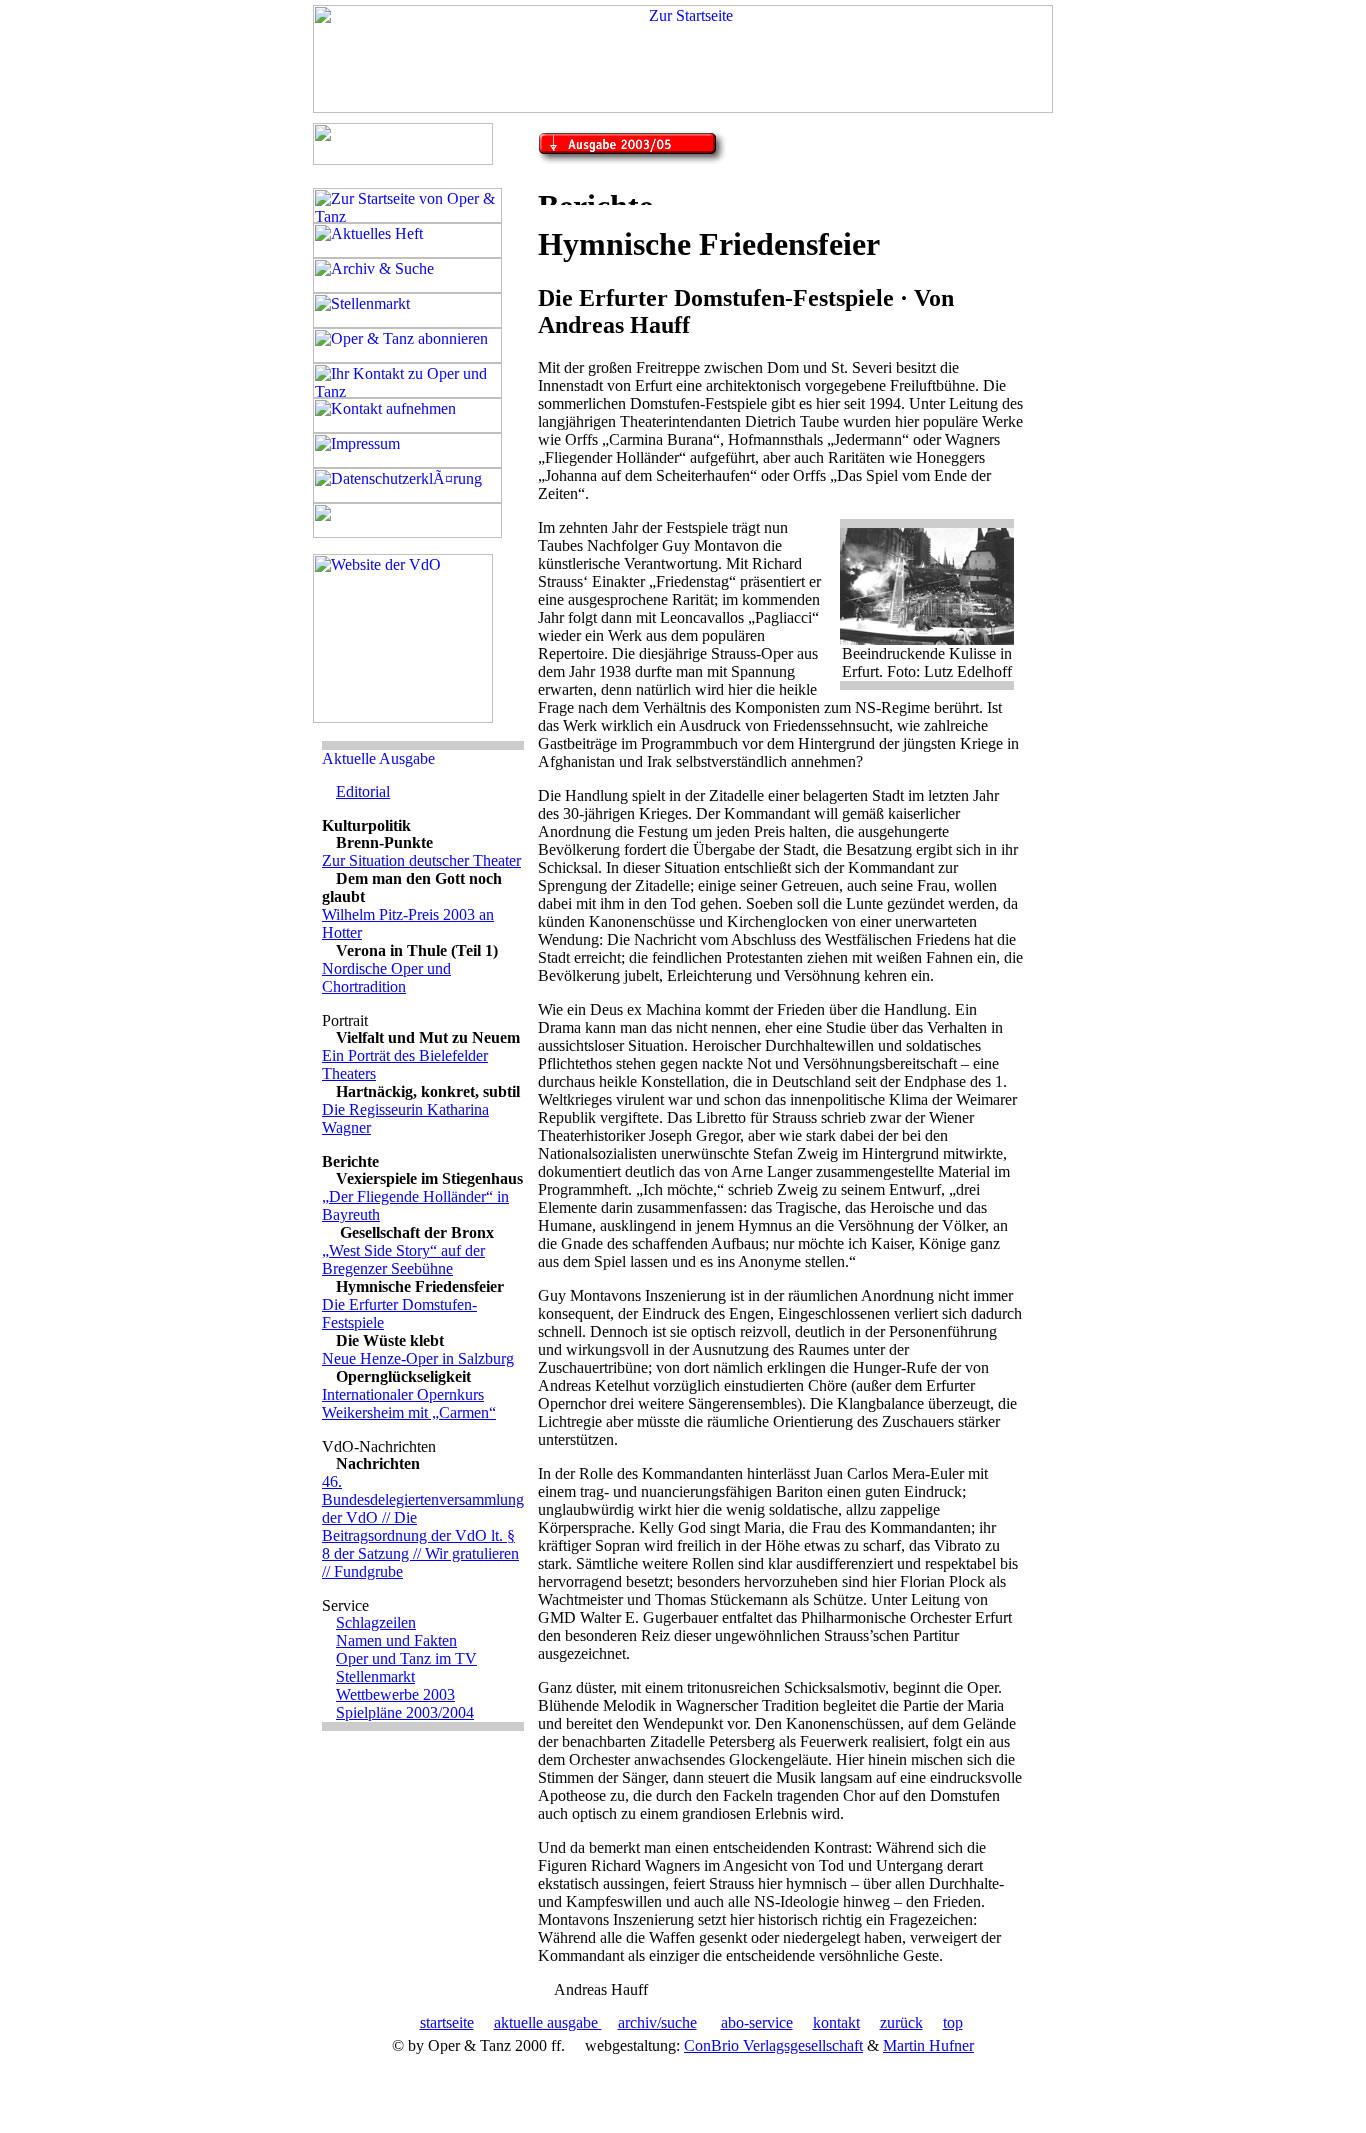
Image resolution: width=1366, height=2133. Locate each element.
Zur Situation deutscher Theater (421, 860)
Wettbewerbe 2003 (395, 1694)
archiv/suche (657, 2022)
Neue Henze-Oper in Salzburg (418, 1358)
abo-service (757, 2022)
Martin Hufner (928, 2045)
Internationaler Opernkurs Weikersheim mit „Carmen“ (409, 1403)
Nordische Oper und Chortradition (386, 977)
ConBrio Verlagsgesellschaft (773, 2045)
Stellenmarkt (375, 1676)
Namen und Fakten (396, 1640)
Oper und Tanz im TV (406, 1658)
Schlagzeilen (376, 1622)
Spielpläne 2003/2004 (405, 1712)
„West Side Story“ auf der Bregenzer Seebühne (403, 1259)
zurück (901, 2022)
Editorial (363, 791)
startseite (447, 2022)
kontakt (836, 2022)
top (953, 2022)
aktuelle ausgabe (548, 2022)
